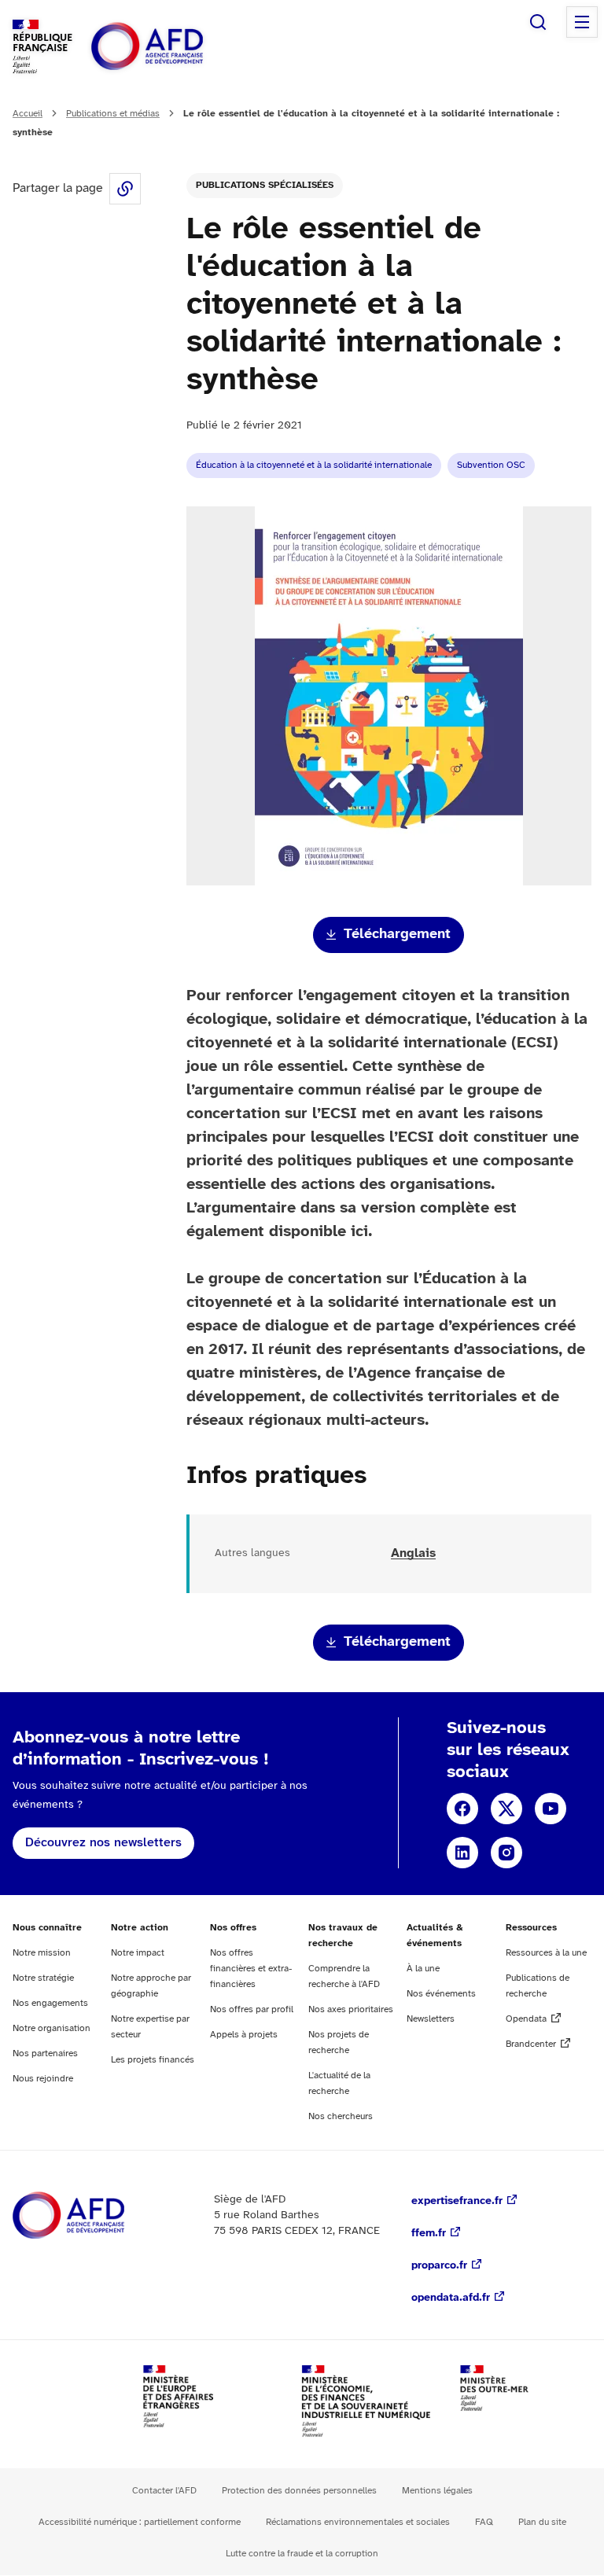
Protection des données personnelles (299, 2491)
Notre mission (42, 1953)
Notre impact (138, 1953)
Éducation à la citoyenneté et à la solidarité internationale (314, 465)
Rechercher (538, 22)
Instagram (506, 1853)
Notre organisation (52, 2028)
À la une (423, 1969)
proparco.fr (439, 2266)
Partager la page (125, 189)
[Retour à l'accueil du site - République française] (182, 47)
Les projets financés (153, 2060)
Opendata (526, 2019)
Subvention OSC (491, 465)
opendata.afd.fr (451, 2298)
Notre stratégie (43, 1978)
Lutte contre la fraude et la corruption (302, 2554)
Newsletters (431, 2019)
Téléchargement (397, 935)
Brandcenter (531, 2044)
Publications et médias (113, 114)
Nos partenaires (45, 2053)
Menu (582, 22)
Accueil (28, 114)
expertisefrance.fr (457, 2201)
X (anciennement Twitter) (506, 1809)
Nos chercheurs (341, 2116)
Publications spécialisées (265, 185)
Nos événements (441, 1994)
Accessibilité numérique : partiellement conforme (140, 2522)
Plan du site (542, 2522)
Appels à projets (244, 2035)
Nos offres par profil (252, 2009)
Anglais (413, 1553)
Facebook (462, 1809)
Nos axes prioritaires (351, 2009)
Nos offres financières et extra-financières (251, 1969)
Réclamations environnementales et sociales (358, 2522)
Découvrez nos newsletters (103, 1843)
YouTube (551, 1809)
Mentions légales (437, 2491)
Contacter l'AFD (164, 2491)
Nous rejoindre (43, 2079)
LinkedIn (462, 1853)
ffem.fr (429, 2234)
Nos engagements (50, 2003)
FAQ (484, 2522)
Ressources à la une (546, 1953)
